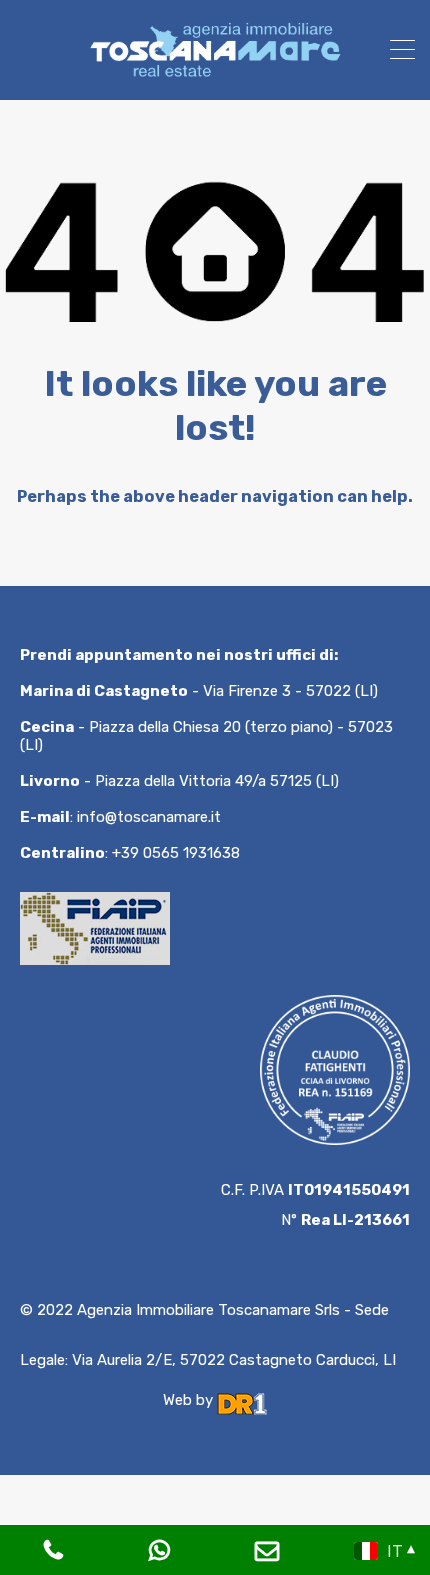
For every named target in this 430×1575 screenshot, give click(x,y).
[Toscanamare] (215, 76)
